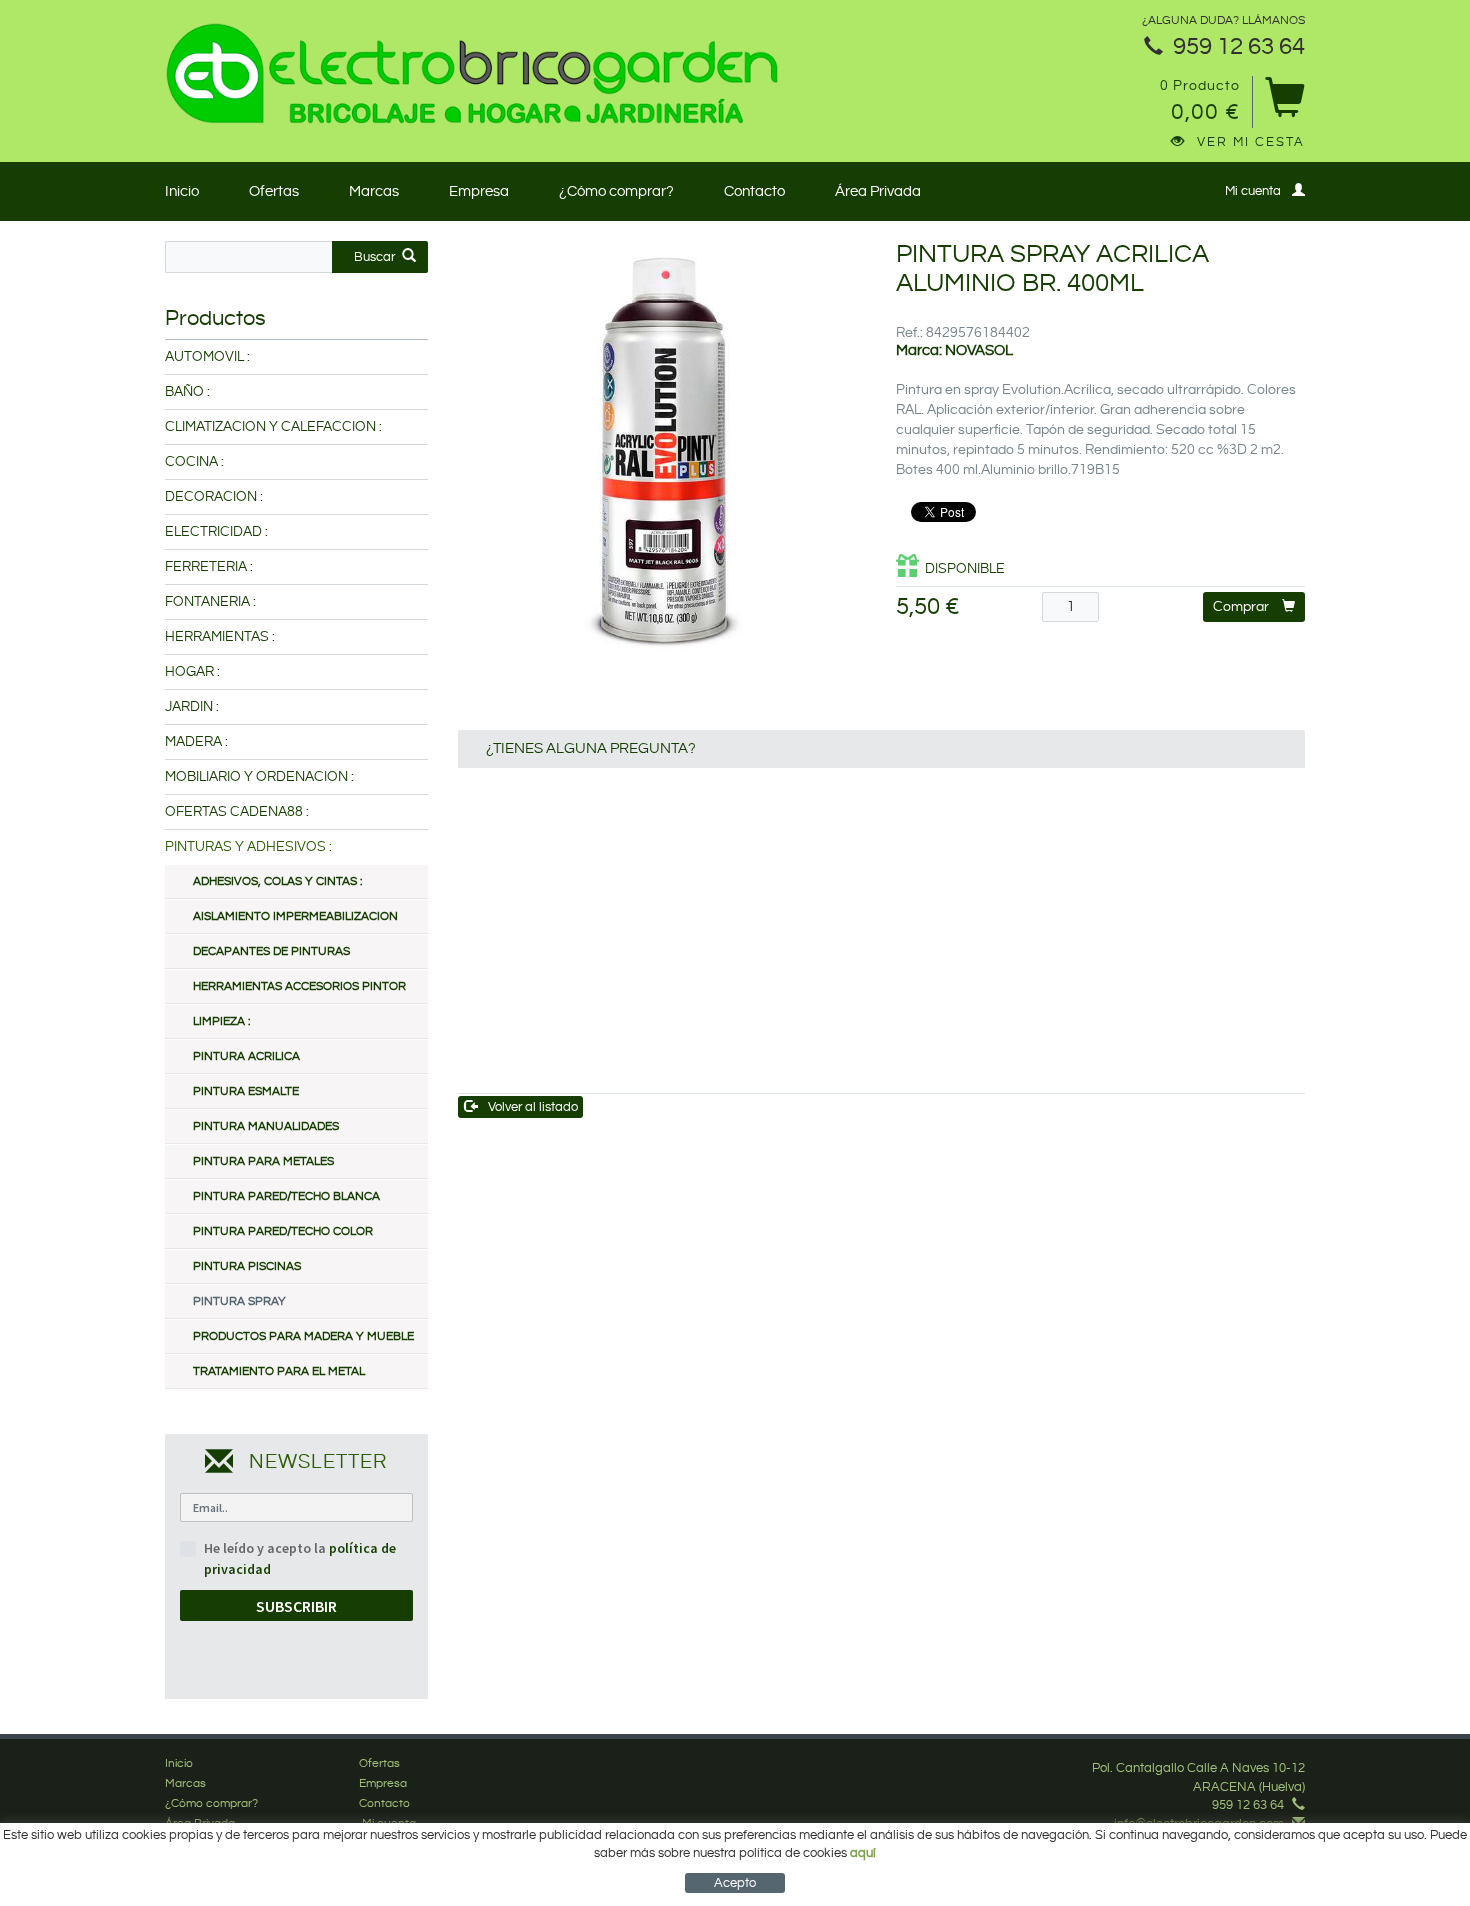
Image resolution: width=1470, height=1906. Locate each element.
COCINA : (194, 462)
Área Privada (878, 191)
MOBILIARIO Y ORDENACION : (259, 777)
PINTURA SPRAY (239, 1301)
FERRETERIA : (209, 567)
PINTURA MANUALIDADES (266, 1126)
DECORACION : (214, 497)
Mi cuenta (1253, 191)
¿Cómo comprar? (616, 191)
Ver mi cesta (1251, 142)
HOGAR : (192, 672)
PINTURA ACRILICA (246, 1056)
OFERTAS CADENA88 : (237, 812)
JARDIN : (192, 707)
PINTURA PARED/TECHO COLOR (283, 1231)
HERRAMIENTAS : (220, 637)
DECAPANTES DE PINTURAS (271, 951)
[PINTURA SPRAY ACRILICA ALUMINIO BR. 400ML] (662, 445)
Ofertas (274, 191)
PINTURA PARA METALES (263, 1161)
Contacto (754, 191)
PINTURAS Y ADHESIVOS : (248, 847)
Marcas (374, 191)
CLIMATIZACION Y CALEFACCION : (273, 427)
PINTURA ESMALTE (246, 1091)
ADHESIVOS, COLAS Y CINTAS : (277, 881)
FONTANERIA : (210, 602)
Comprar (1241, 607)
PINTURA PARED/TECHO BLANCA (286, 1196)
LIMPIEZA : (221, 1021)
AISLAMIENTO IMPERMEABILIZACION (295, 916)
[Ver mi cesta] (1284, 104)
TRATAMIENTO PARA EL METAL (279, 1371)
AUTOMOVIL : (207, 357)
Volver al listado (533, 1107)
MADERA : (196, 742)
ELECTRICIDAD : (216, 532)
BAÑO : (187, 392)
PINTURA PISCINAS (247, 1266)
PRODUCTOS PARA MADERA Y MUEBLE (303, 1336)
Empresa (479, 191)
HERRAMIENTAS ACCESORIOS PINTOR (299, 986)
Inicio (182, 191)
